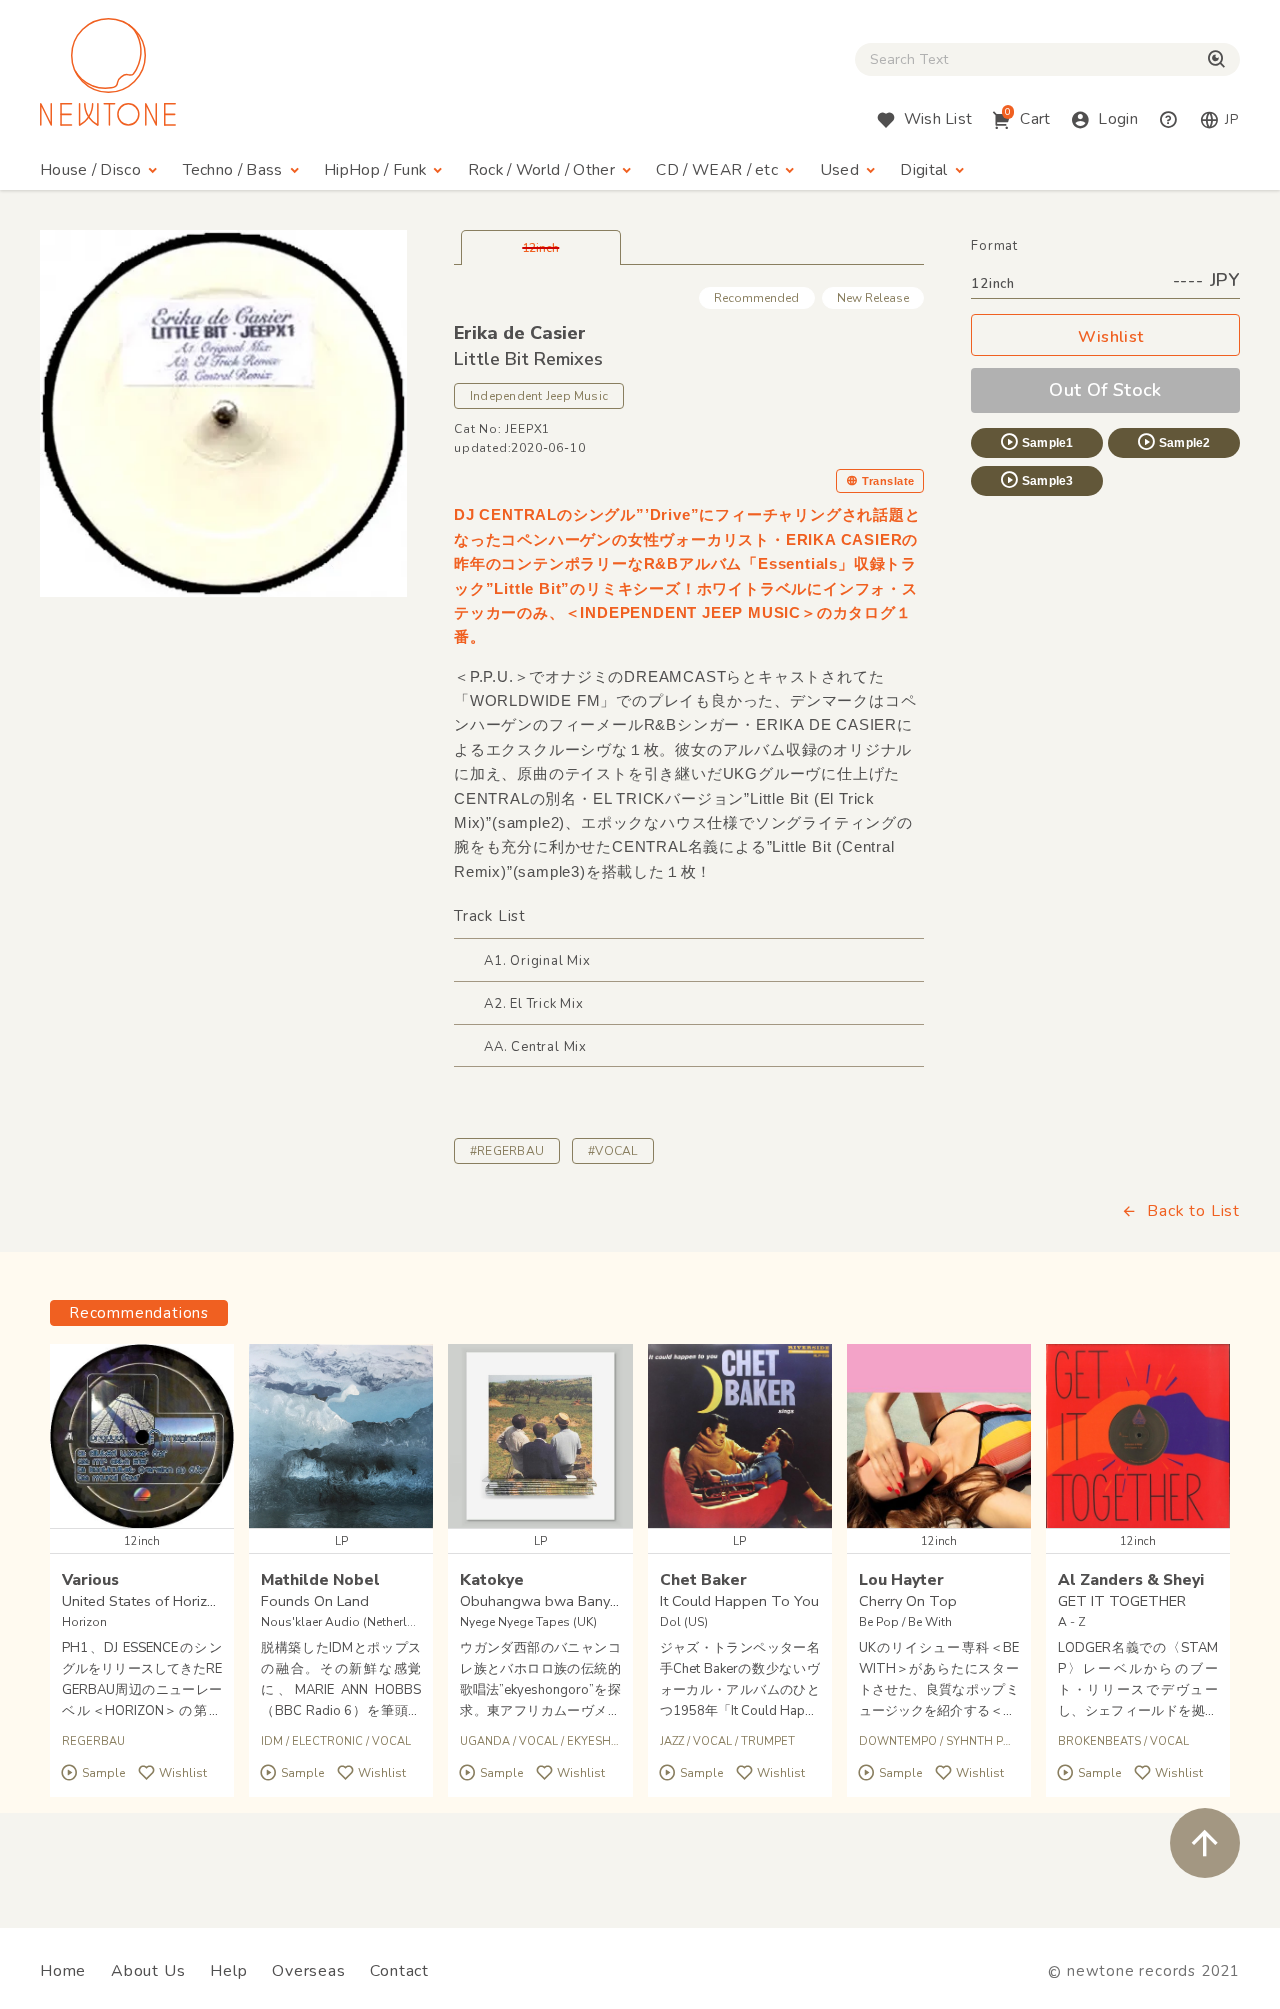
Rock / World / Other (541, 170)
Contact (399, 1971)
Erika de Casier (520, 333)
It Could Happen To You (739, 1601)
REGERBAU (93, 1741)
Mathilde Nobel (320, 1579)
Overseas (308, 1971)
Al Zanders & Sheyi (1131, 1579)
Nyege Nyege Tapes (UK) (528, 1622)
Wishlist (1111, 337)
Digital (923, 170)
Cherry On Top (908, 1601)
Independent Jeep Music (539, 396)
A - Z (1072, 1622)
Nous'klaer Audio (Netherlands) (350, 1622)
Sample (103, 1774)
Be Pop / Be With (905, 1622)
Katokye (492, 1579)
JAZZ (672, 1741)
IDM (272, 1741)
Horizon (84, 1622)
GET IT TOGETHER (1122, 1601)
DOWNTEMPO (898, 1741)
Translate (888, 481)
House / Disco (90, 170)
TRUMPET (768, 1741)
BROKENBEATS (1099, 1741)
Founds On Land (315, 1601)
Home (63, 1971)
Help (228, 1971)
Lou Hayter (901, 1579)
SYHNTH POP (982, 1741)
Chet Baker (703, 1579)
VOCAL (391, 1741)
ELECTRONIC (327, 1741)
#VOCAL (612, 1151)
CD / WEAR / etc (717, 170)
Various (90, 1579)
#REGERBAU (507, 1151)
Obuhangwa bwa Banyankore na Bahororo (600, 1601)
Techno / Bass (233, 170)
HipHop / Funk (375, 170)
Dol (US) (684, 1622)
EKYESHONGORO (615, 1741)
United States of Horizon (143, 1601)
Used (839, 170)
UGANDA (485, 1741)
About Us (148, 1971)
